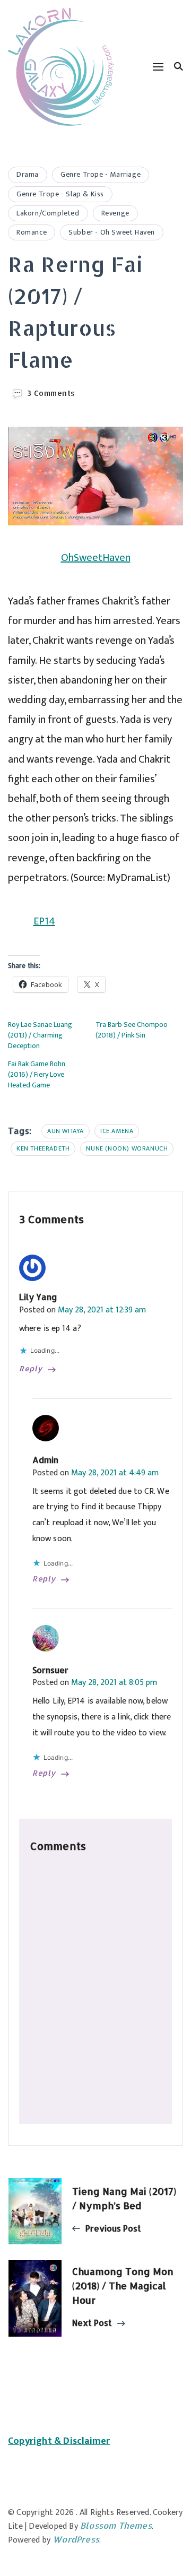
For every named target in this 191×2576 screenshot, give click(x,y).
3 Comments (51, 393)
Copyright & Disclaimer (59, 2441)
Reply (31, 1369)
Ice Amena (117, 1131)
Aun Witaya (66, 1131)
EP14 (44, 921)
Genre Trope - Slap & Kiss (60, 194)
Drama (28, 174)
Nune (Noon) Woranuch (127, 1148)
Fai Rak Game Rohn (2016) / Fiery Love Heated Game (37, 1074)
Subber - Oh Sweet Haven (112, 232)
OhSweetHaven (96, 558)
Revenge (115, 213)
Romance (32, 232)
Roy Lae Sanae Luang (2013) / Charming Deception (40, 1035)
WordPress (76, 2539)
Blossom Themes (116, 2525)
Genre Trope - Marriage (101, 174)
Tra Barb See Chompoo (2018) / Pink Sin (132, 1030)
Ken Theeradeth (43, 1148)
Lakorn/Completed (48, 213)
